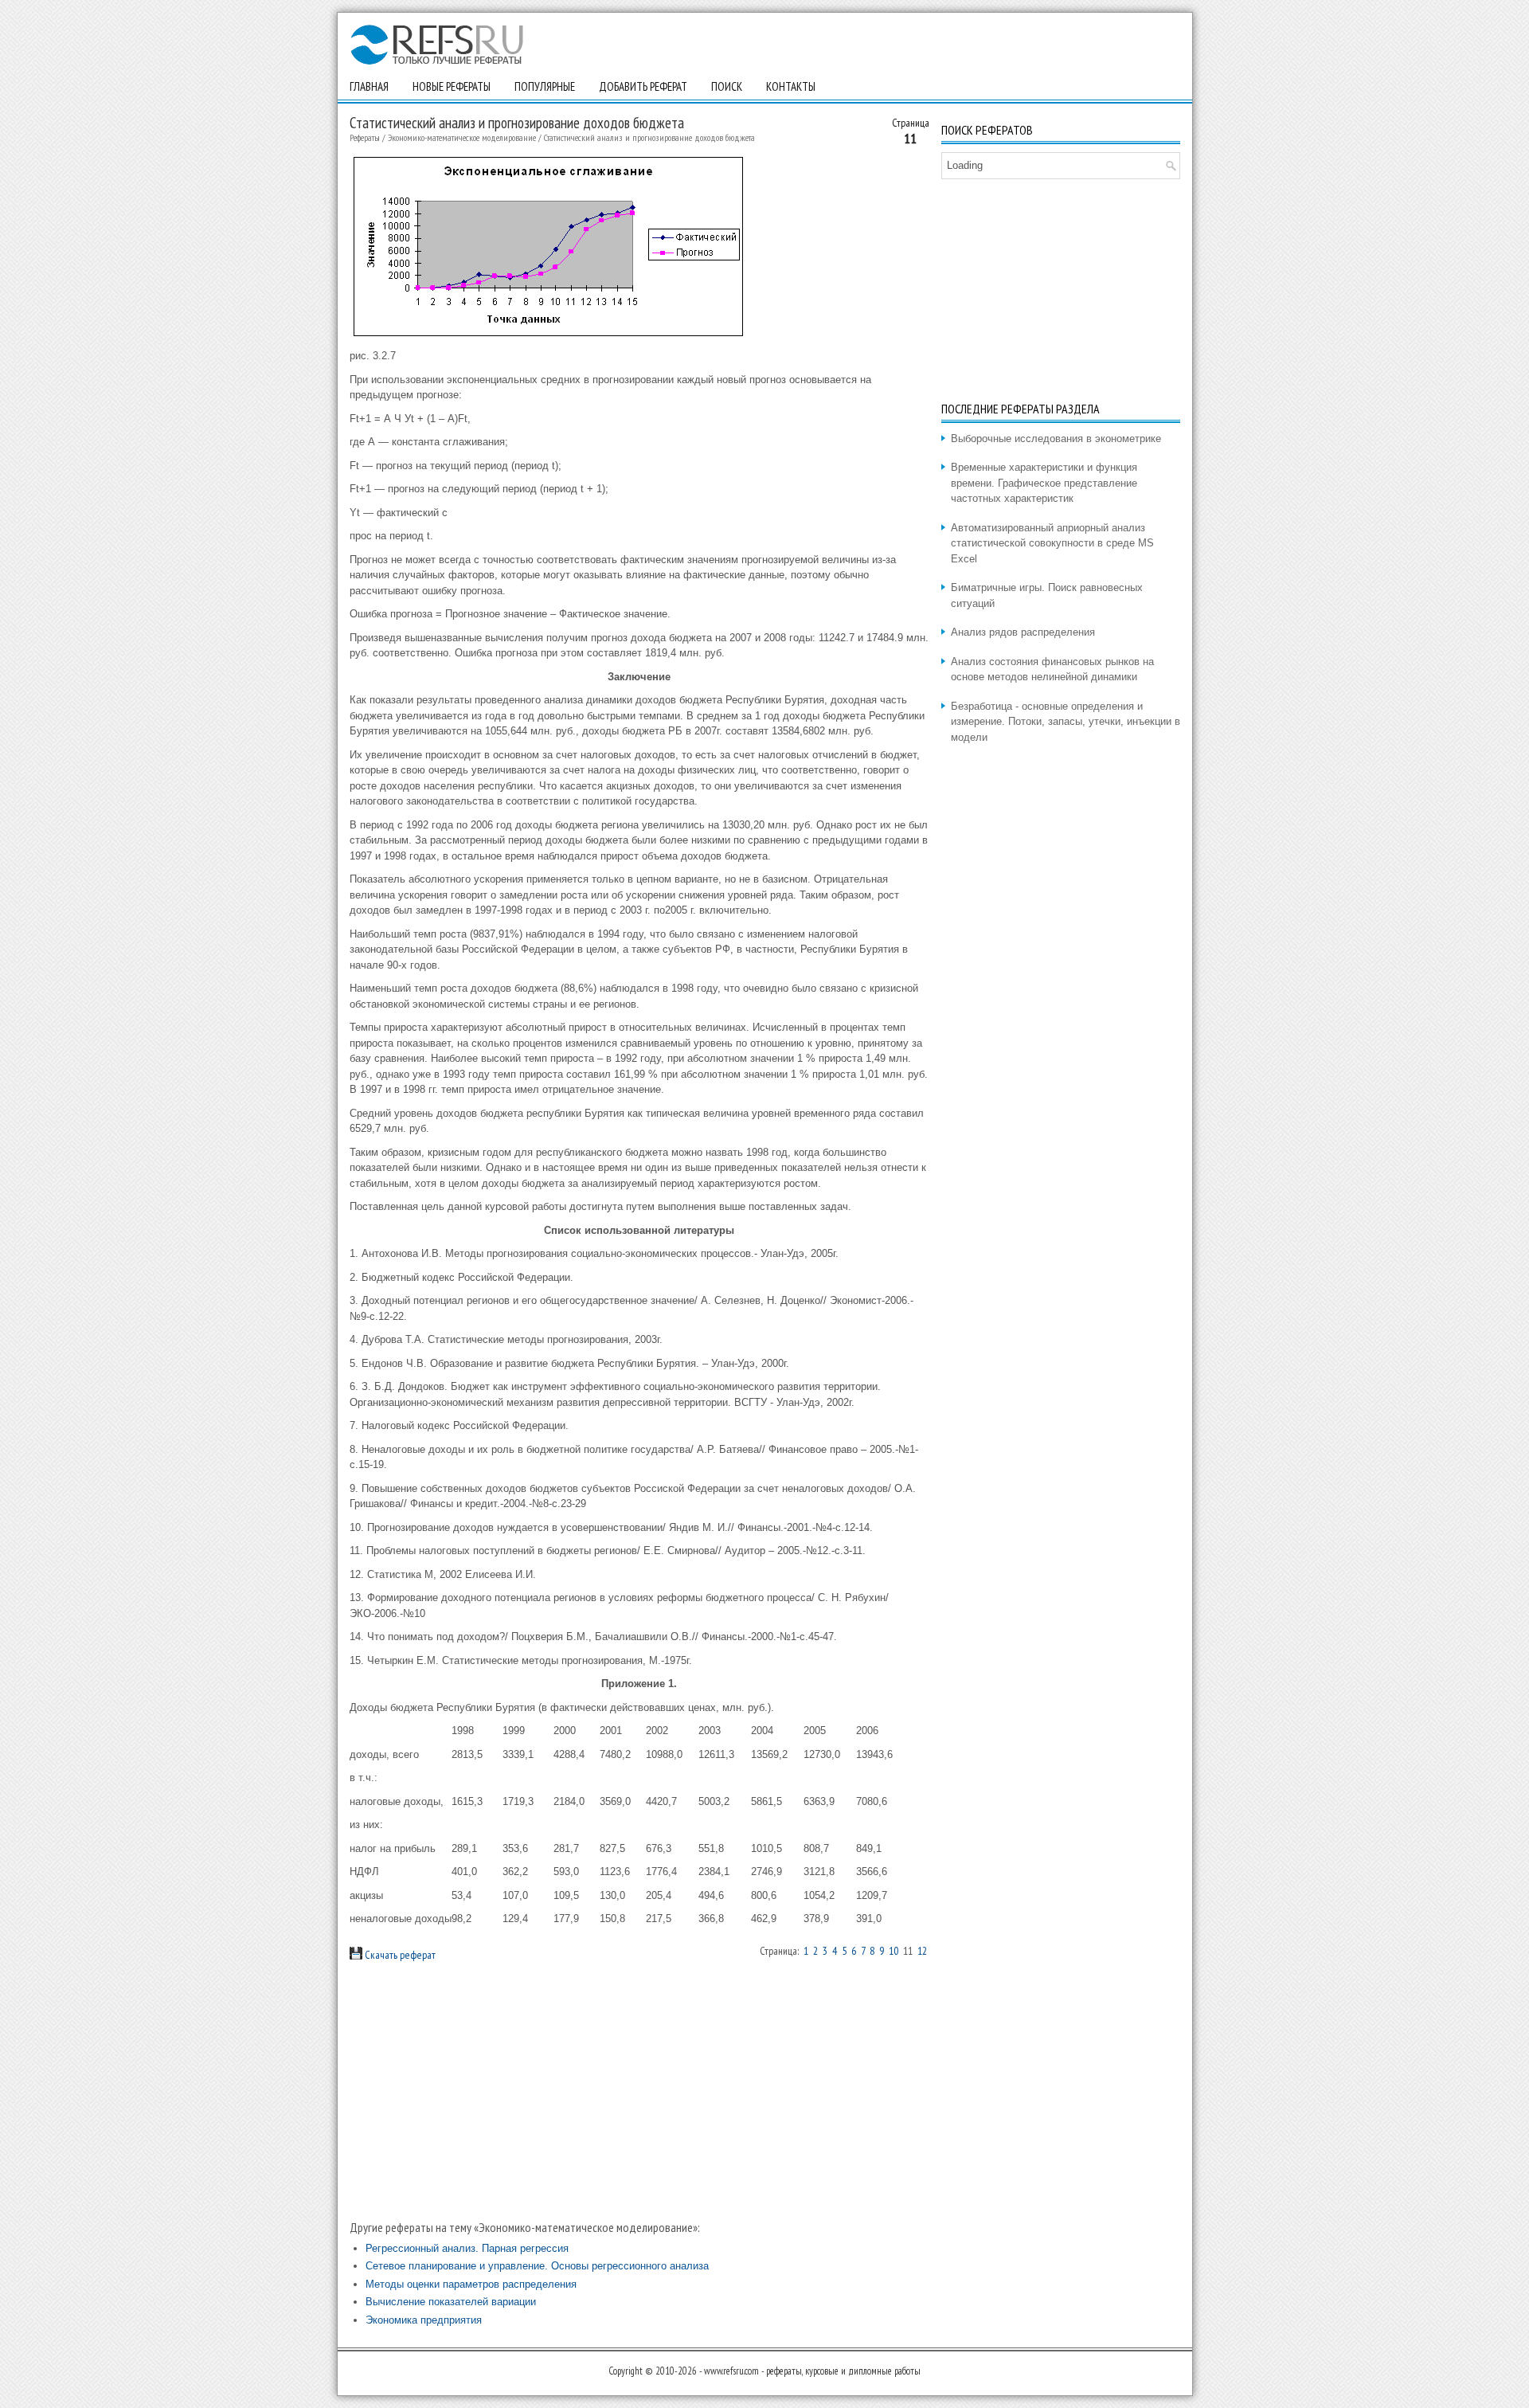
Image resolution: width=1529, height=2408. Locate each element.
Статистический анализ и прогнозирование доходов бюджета (649, 137)
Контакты (791, 86)
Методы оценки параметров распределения (471, 2284)
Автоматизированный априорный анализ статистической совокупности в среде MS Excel (1052, 543)
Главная (369, 86)
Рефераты (365, 137)
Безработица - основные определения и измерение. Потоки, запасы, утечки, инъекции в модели (1066, 722)
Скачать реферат (399, 1955)
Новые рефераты (452, 86)
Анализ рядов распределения (1023, 632)
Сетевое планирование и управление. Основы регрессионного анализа (537, 2266)
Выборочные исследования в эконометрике (1056, 439)
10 (894, 1951)
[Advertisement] (639, 2090)
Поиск (727, 86)
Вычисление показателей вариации (451, 2302)
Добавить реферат (643, 86)
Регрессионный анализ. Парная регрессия (467, 2248)
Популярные (545, 86)
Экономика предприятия (424, 2320)
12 (922, 1951)
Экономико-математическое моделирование (462, 137)
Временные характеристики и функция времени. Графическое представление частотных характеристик (1044, 483)
